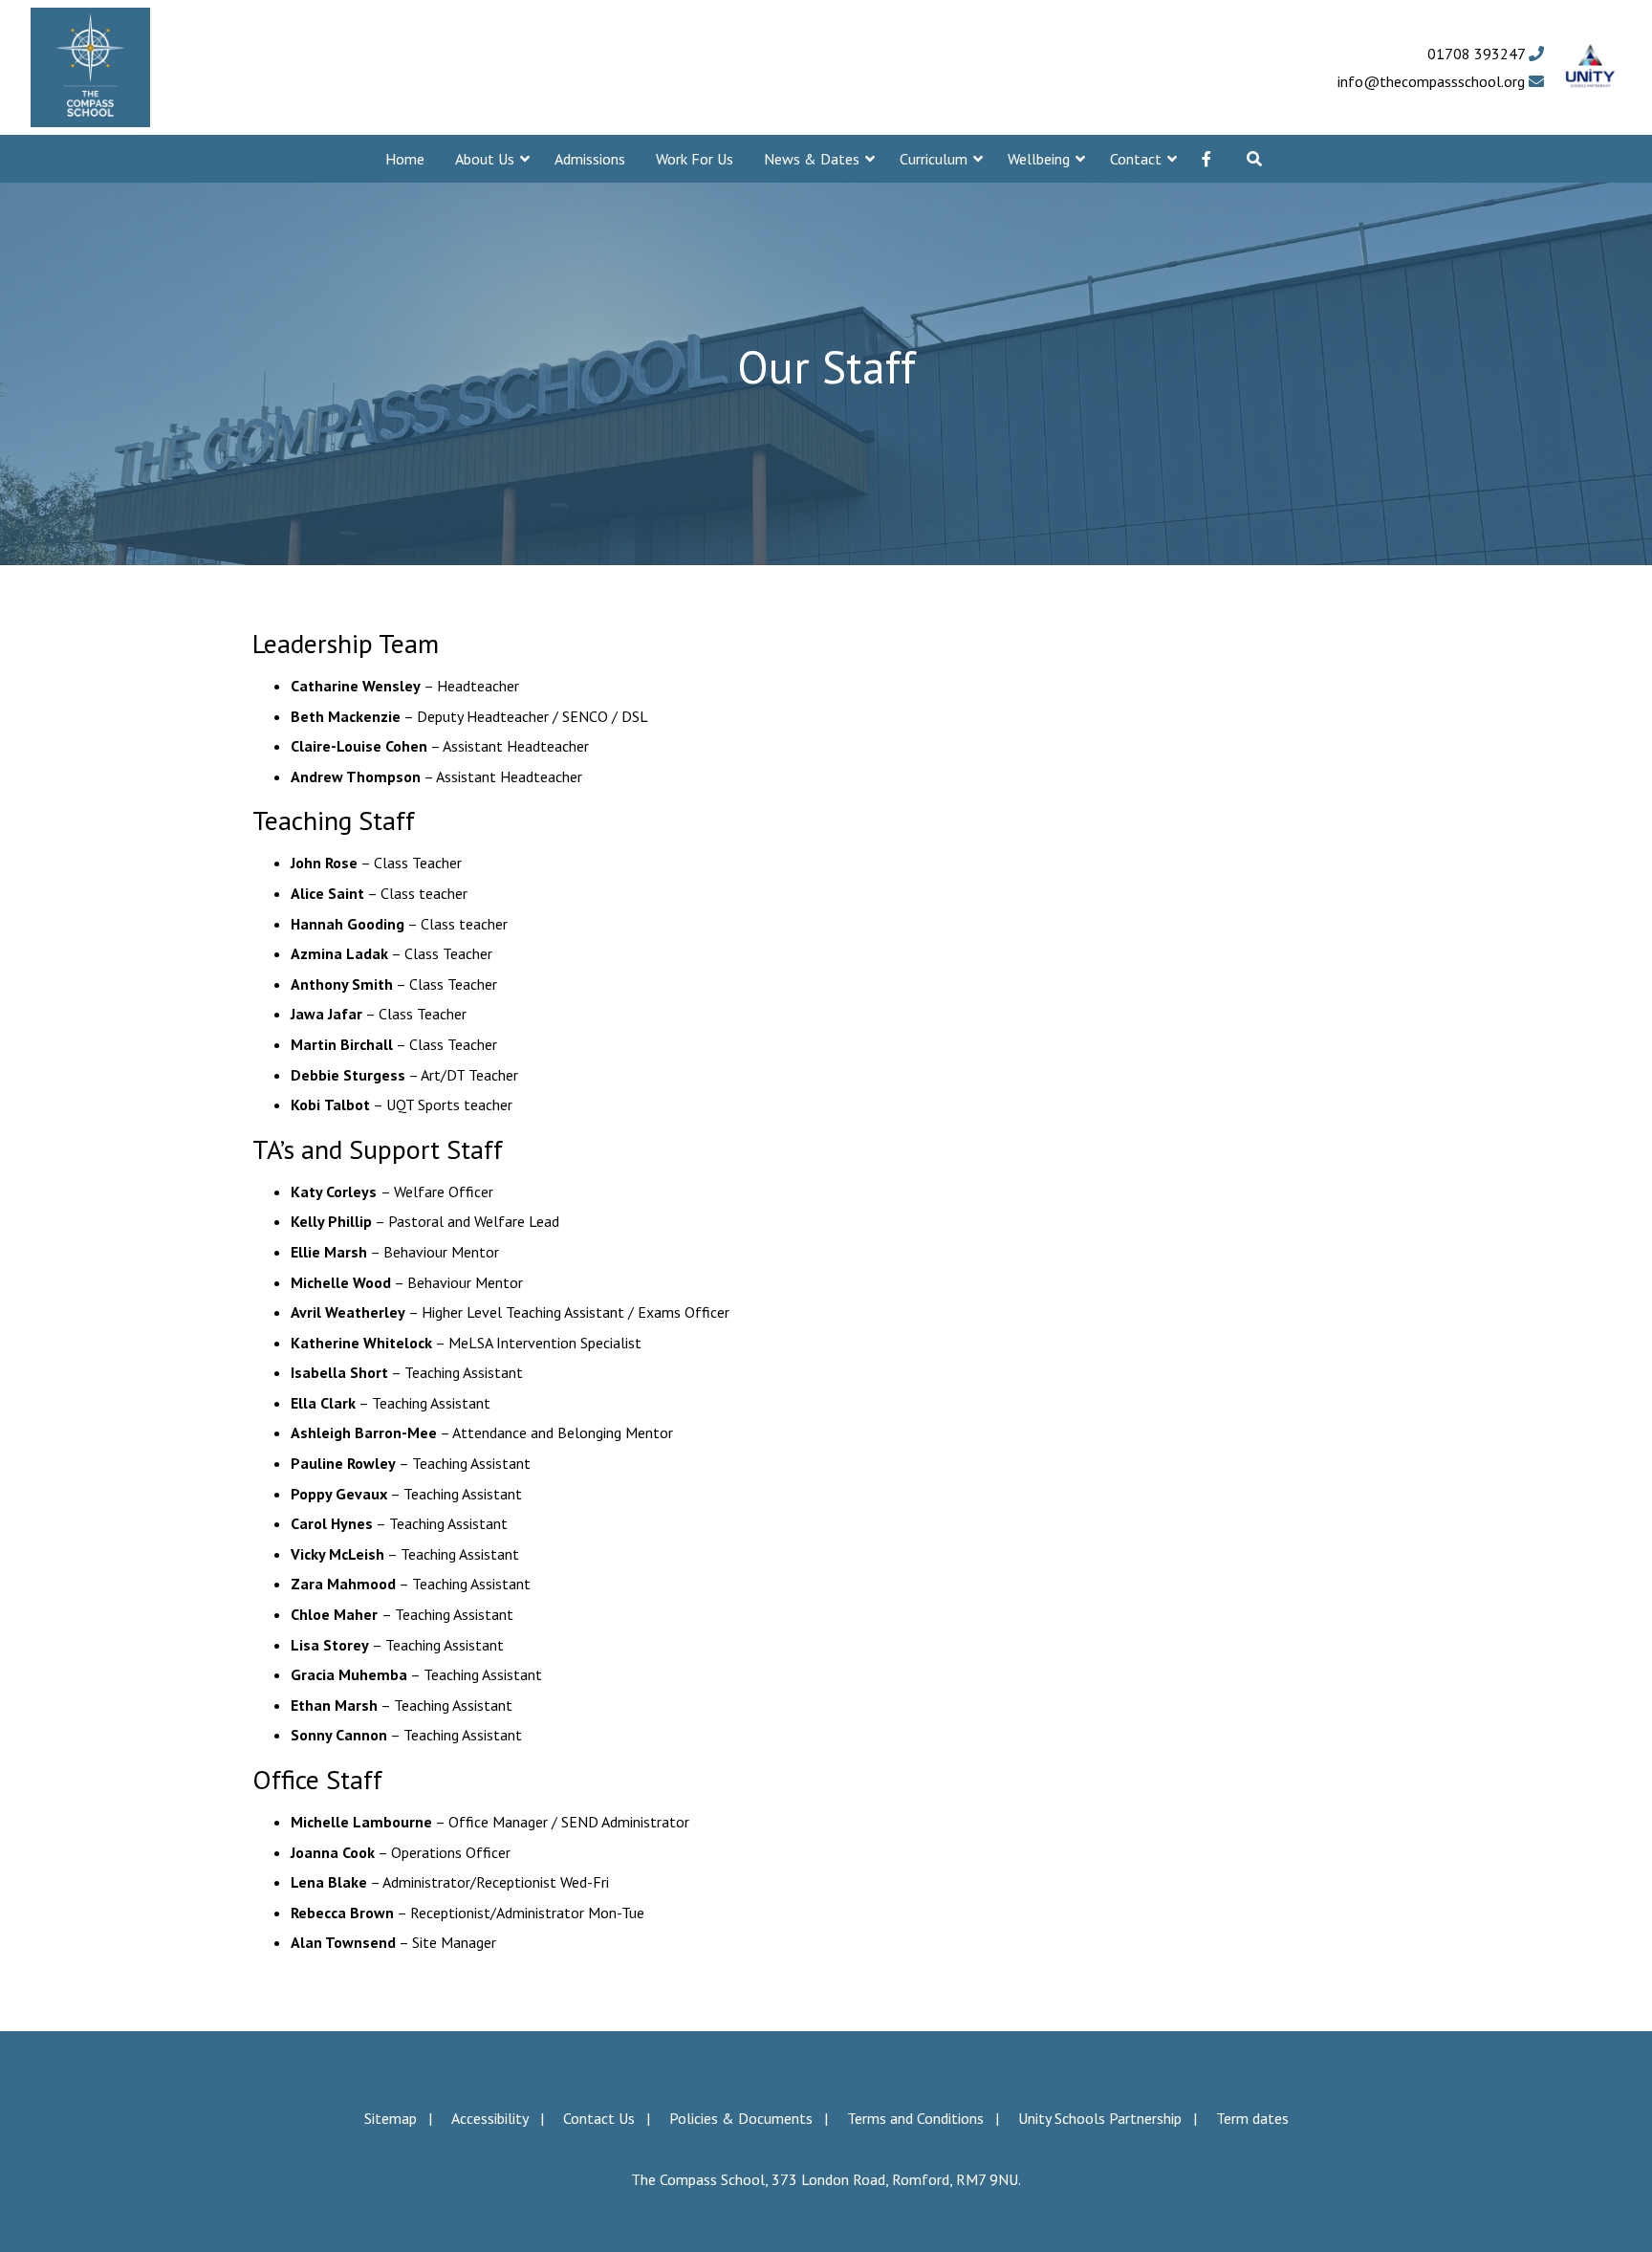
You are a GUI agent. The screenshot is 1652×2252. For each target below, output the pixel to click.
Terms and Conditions (915, 2118)
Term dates (1252, 2118)
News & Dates (812, 159)
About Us (485, 159)
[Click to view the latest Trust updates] (1590, 67)
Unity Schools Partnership (1100, 2118)
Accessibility (490, 2118)
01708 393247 (1478, 54)
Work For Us (695, 159)
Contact (1136, 159)
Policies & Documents (741, 2118)
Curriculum (934, 159)
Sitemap (391, 2118)
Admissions (590, 159)
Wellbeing (1039, 159)
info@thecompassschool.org (1433, 81)
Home (405, 159)
